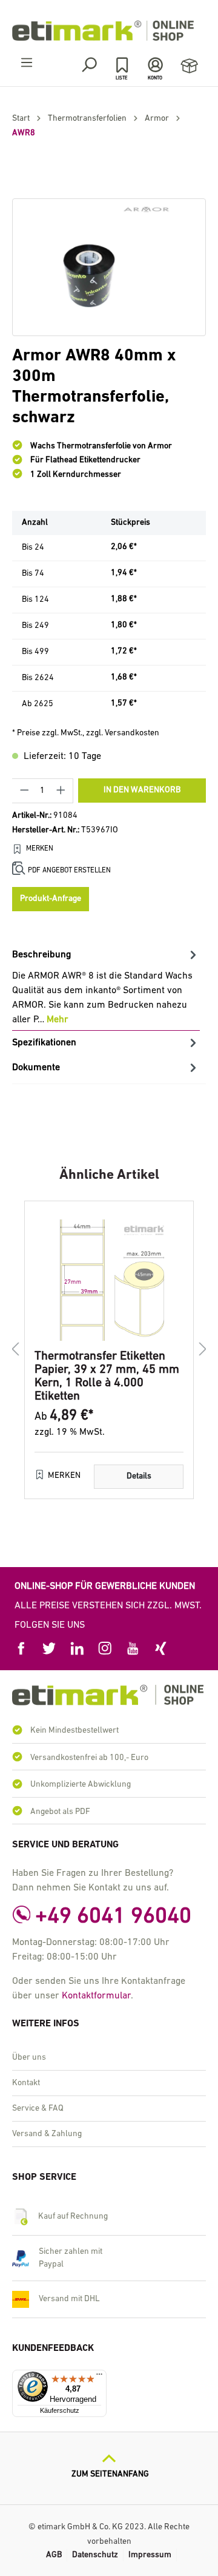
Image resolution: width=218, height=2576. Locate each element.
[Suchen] (89, 65)
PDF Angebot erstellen (69, 871)
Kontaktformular (96, 1996)
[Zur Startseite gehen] (109, 31)
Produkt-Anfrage (51, 899)
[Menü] (27, 63)
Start (21, 119)
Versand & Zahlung (47, 2134)
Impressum (150, 2555)
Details (139, 1476)
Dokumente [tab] (36, 1068)
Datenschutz (95, 2555)
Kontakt (26, 2083)
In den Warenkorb (142, 790)
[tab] (106, 987)
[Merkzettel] (122, 65)
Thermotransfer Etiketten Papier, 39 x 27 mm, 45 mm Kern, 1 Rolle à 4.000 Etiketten (107, 1377)
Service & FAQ (38, 2109)
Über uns (29, 2058)
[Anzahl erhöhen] (61, 791)
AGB (54, 2555)
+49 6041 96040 (113, 1917)
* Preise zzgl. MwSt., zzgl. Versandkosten (86, 733)
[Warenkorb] (189, 66)
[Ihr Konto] (155, 65)
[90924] (109, 267)
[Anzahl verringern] (24, 791)
